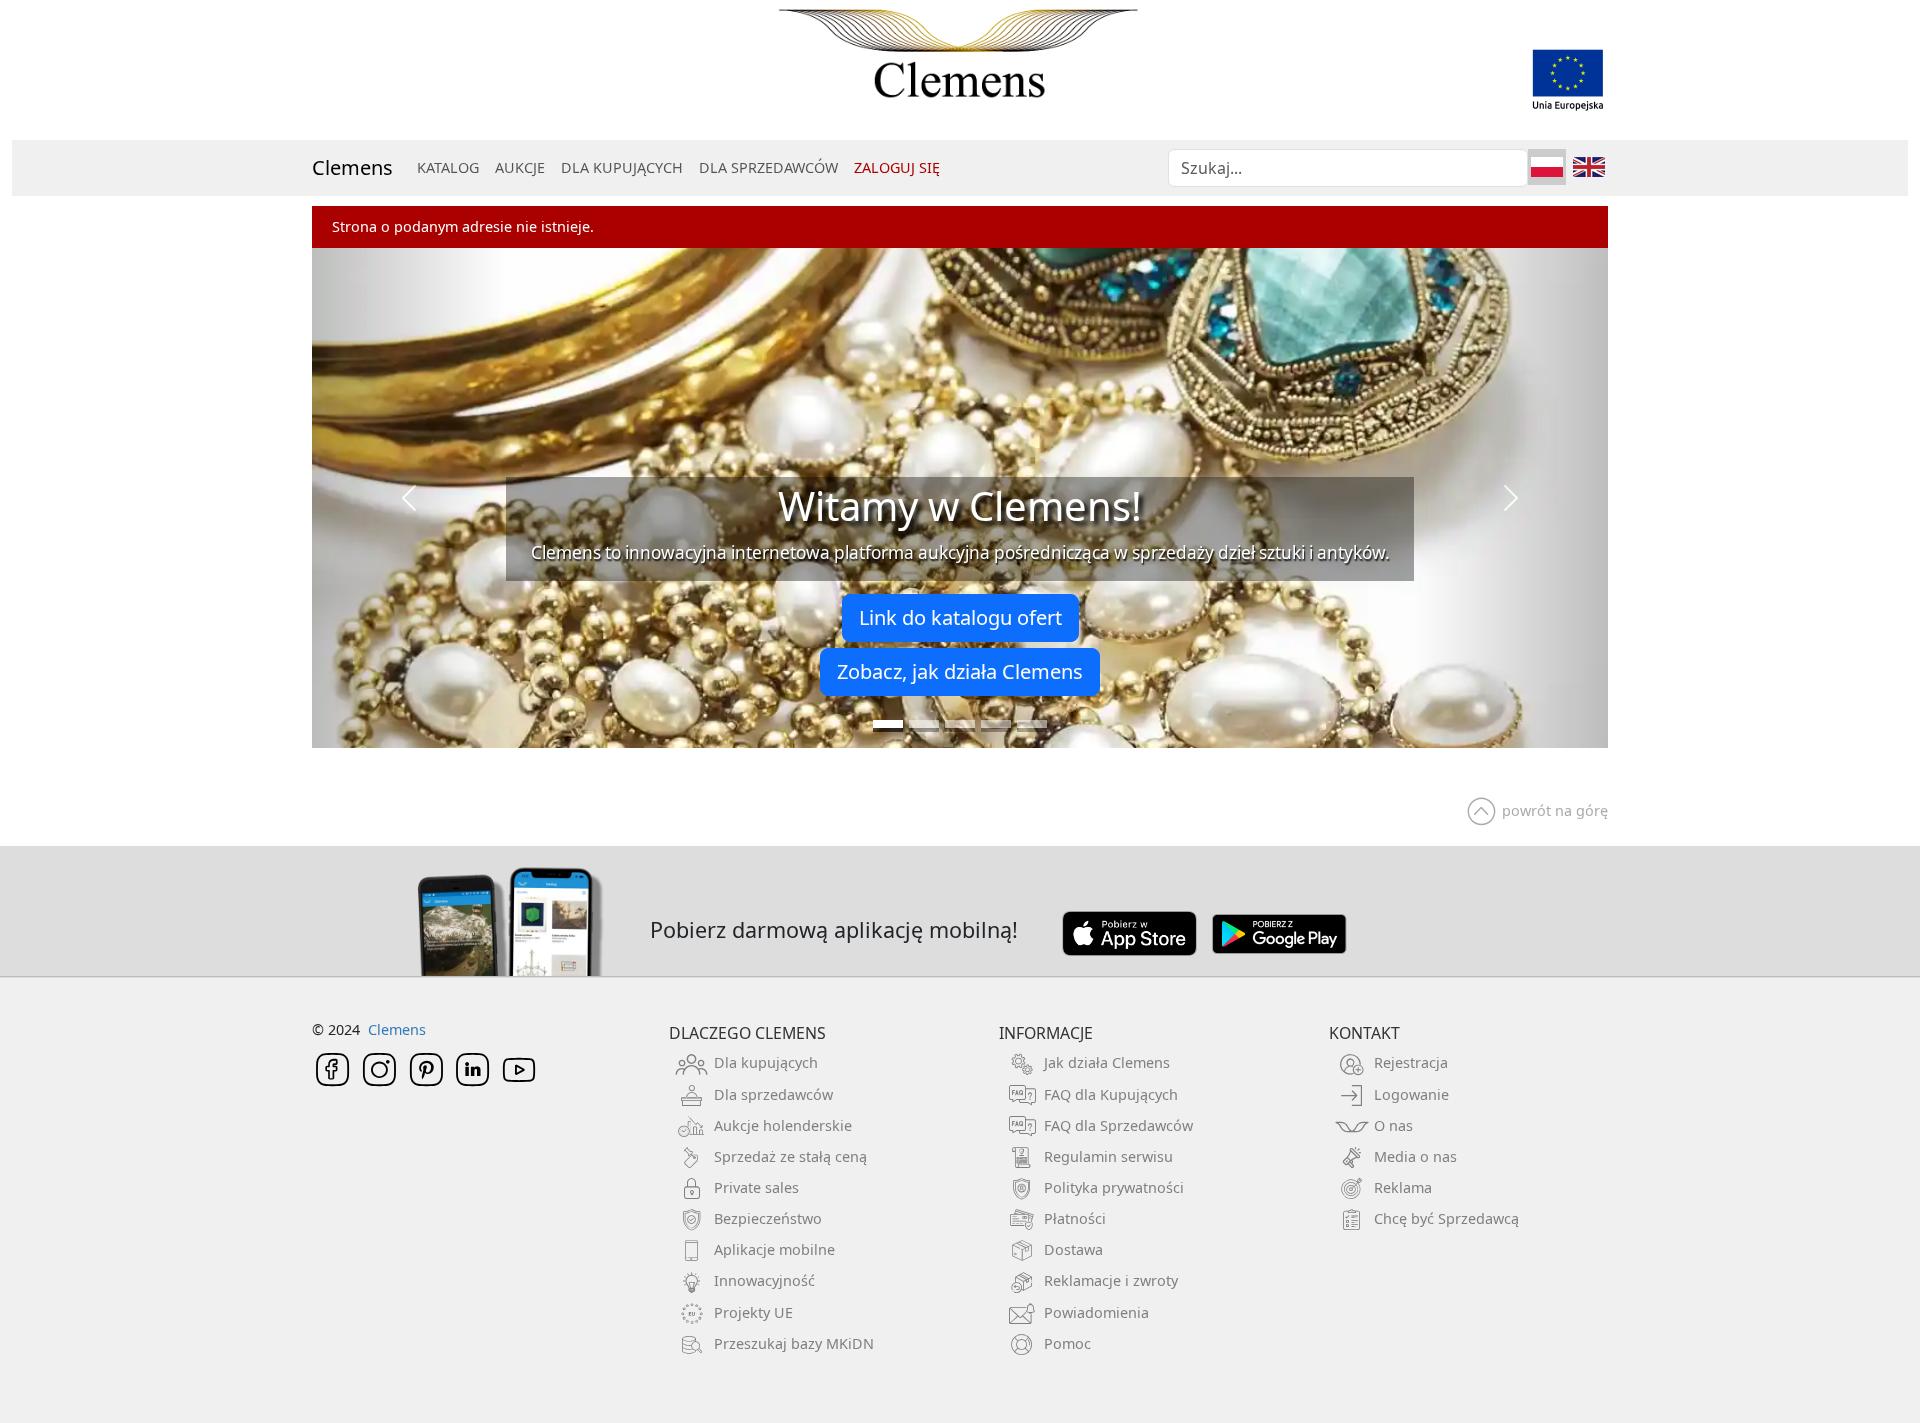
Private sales (756, 1187)
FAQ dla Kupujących (1111, 1094)
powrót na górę (1555, 810)
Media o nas (1415, 1156)
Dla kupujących (766, 1062)
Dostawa (1073, 1249)
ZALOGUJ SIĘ (897, 167)
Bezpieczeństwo (768, 1218)
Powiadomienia (1096, 1312)
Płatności (1075, 1218)
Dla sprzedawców (773, 1094)
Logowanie (1411, 1094)
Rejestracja (1411, 1062)
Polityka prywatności (1114, 1187)
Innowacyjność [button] (1127, 661)
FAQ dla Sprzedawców (1118, 1125)
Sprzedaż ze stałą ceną (790, 1156)
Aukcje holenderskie (783, 1125)
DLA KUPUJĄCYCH (622, 167)
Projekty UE (753, 1312)
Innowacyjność (764, 1280)
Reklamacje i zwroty (1111, 1280)
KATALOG (448, 167)
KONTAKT (1364, 1033)
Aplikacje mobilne (774, 1249)
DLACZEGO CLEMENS (747, 1033)
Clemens (352, 167)
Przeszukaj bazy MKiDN (794, 1343)
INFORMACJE (1046, 1033)
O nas (1393, 1125)
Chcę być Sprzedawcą (1446, 1218)
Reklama (1403, 1187)
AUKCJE (520, 167)
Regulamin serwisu (1108, 1156)
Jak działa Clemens (1107, 1062)
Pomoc (1067, 1343)
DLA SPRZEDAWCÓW (768, 167)
